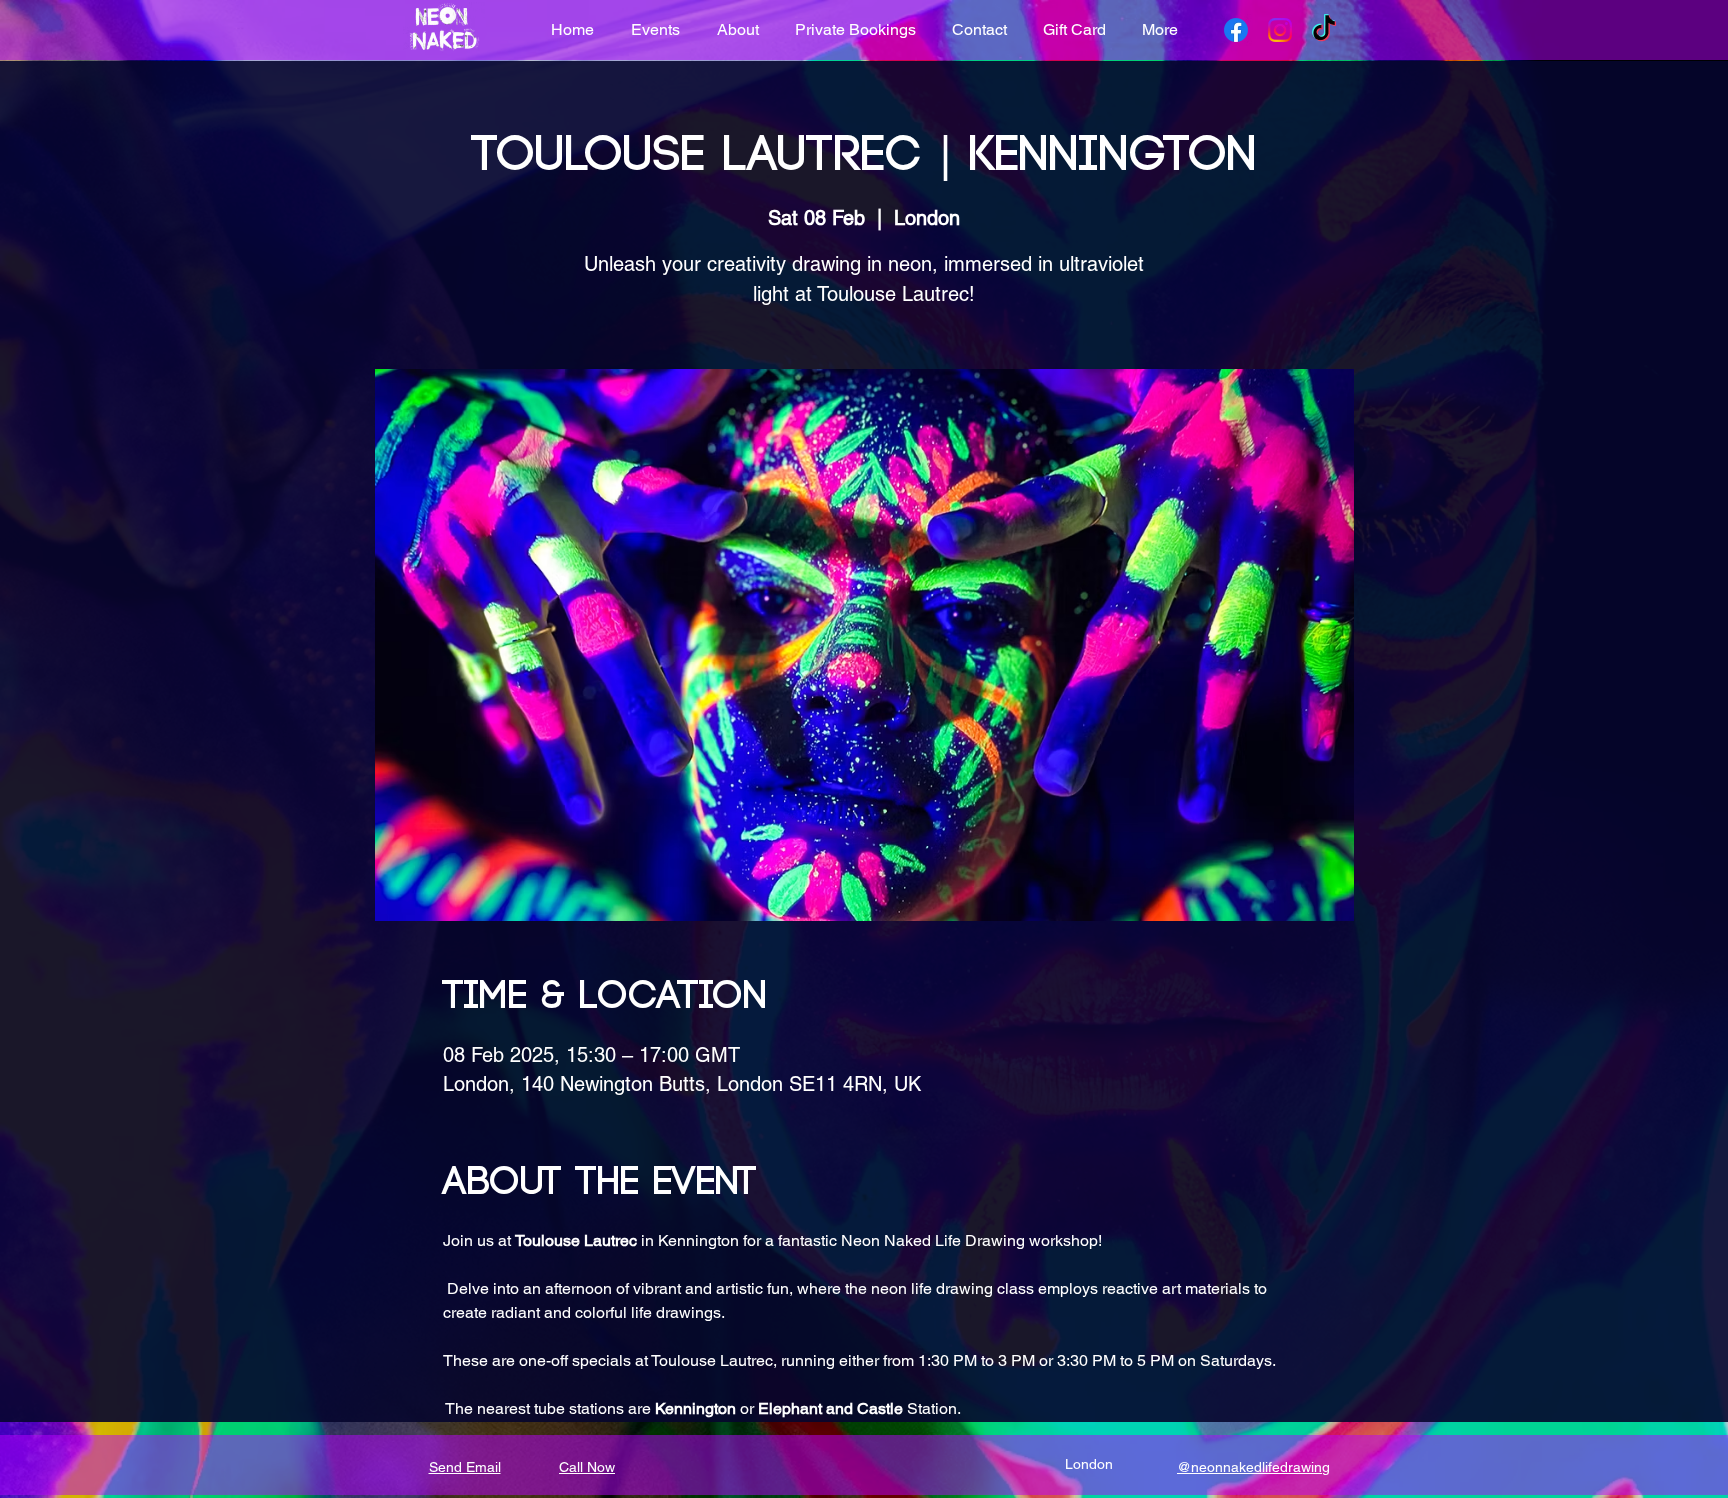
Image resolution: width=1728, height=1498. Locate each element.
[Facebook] (1236, 30)
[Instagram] (1280, 30)
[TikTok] (1324, 30)
